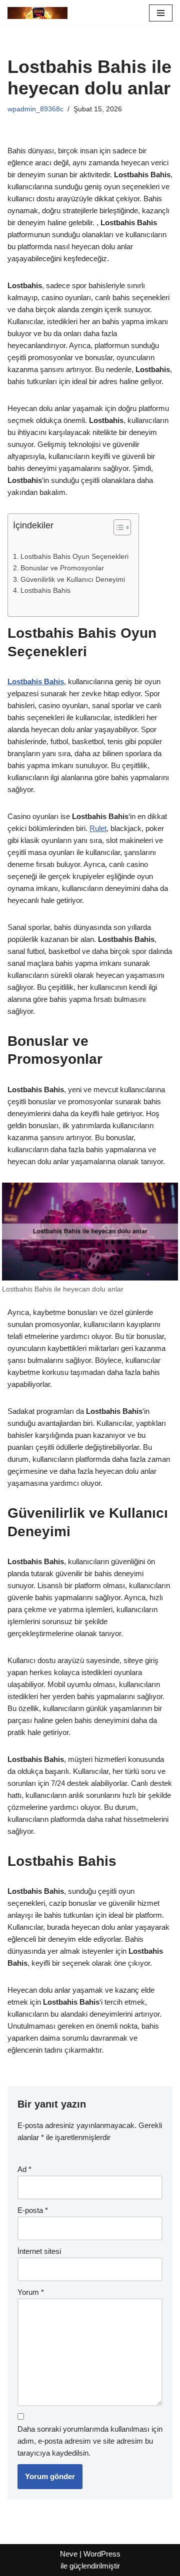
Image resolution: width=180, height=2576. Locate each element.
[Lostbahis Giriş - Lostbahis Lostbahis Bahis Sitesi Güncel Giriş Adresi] (37, 13)
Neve (69, 2554)
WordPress (102, 2554)
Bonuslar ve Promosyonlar (62, 568)
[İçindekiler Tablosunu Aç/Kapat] (117, 527)
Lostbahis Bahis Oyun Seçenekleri (74, 557)
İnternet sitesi (39, 2251)
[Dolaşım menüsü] (161, 13)
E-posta (33, 2210)
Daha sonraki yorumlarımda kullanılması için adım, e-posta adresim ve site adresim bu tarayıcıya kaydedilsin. (90, 2441)
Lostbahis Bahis (45, 591)
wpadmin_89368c (35, 109)
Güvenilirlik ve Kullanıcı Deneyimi (73, 580)
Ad (24, 2169)
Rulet (98, 828)
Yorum (31, 2292)
